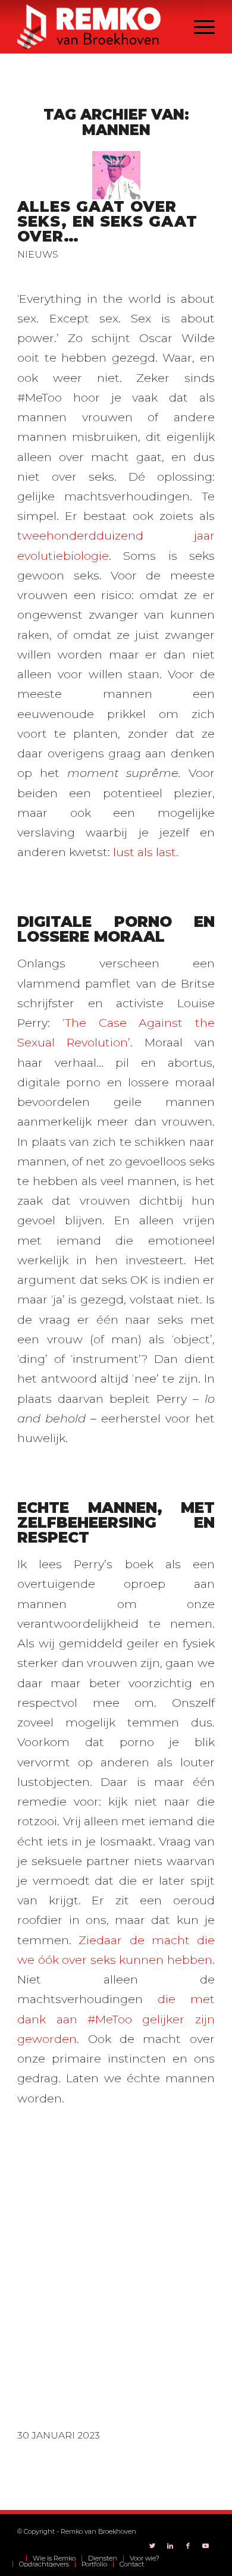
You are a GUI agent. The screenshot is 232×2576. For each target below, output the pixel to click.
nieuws (38, 254)
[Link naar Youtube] (206, 2546)
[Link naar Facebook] (188, 2546)
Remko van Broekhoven (98, 2531)
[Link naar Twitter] (152, 2546)
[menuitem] (19, 2558)
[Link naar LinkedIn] (170, 2546)
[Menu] (198, 27)
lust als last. (146, 852)
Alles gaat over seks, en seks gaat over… (107, 221)
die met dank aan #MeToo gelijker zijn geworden (116, 2019)
